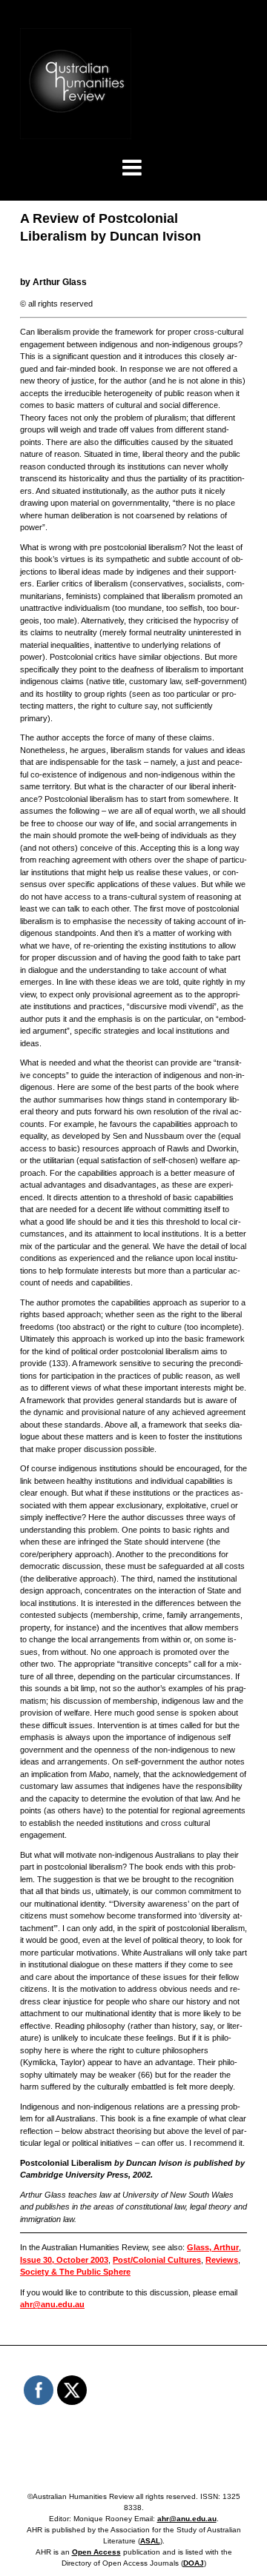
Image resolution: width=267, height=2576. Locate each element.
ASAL (150, 2541)
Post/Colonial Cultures (157, 2260)
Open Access (96, 2552)
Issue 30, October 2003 (64, 2260)
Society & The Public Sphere (75, 2272)
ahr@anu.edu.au (52, 2304)
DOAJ (194, 2563)
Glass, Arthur (213, 2247)
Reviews (222, 2260)
